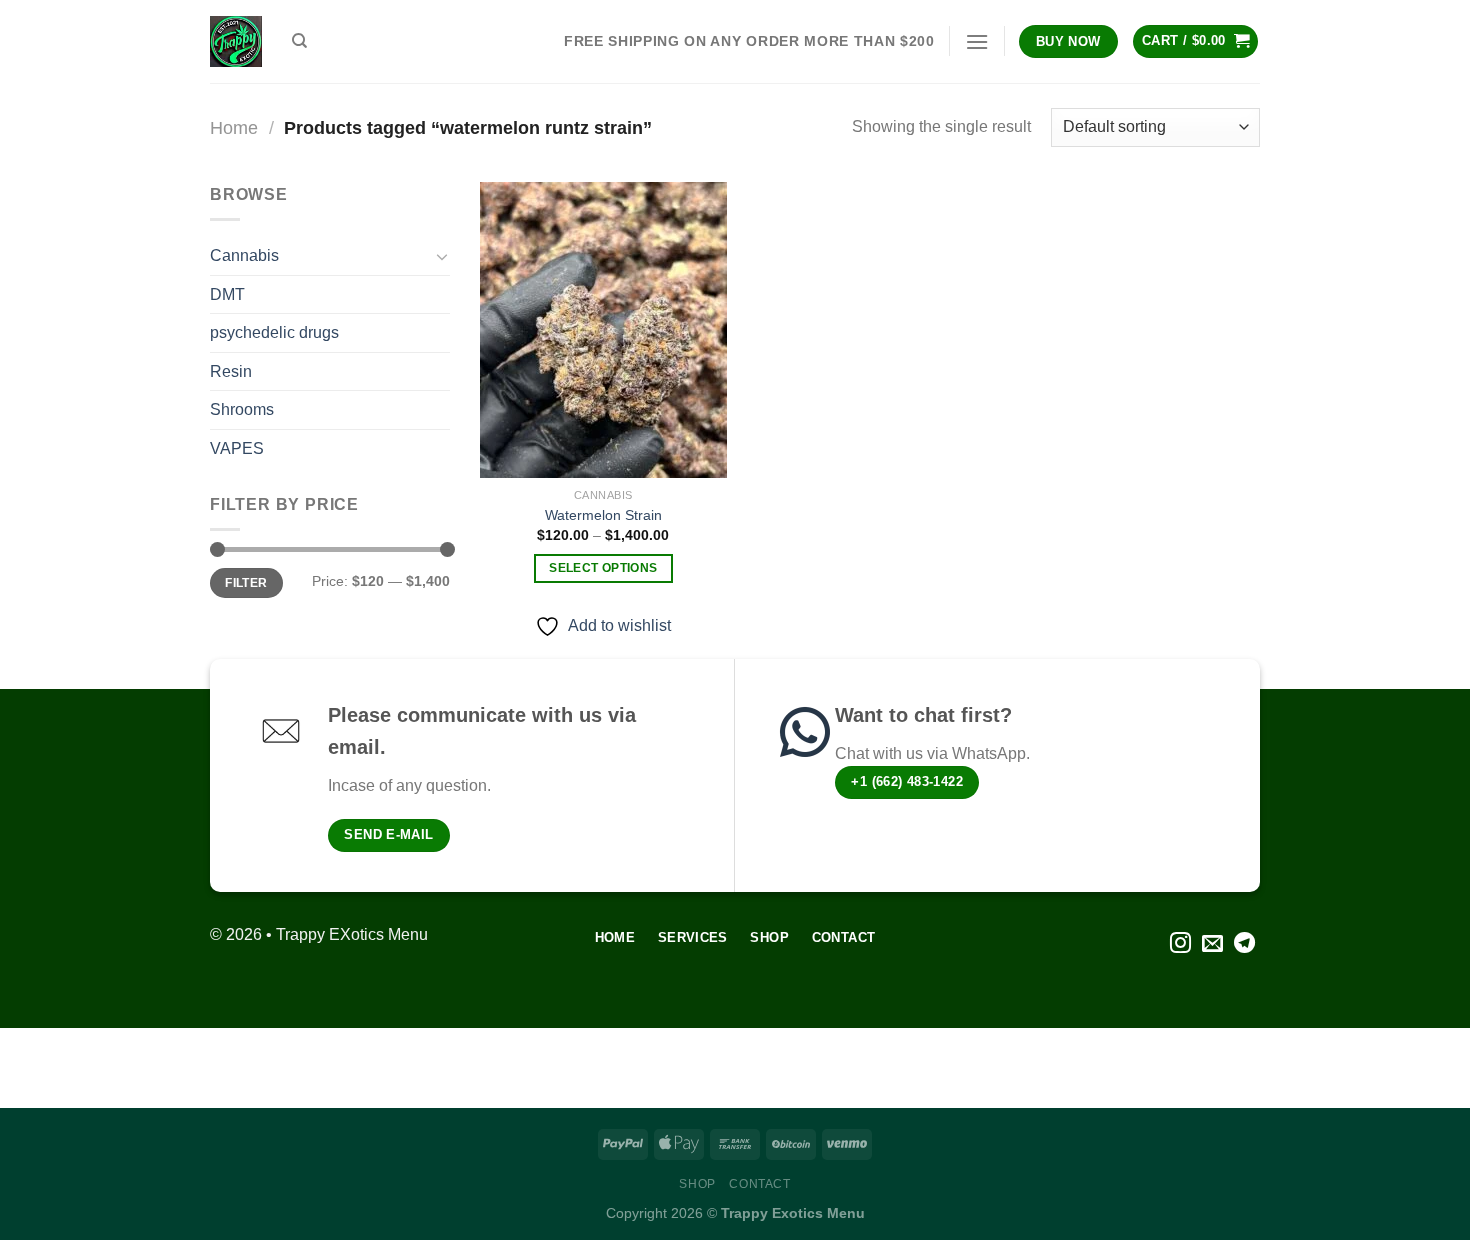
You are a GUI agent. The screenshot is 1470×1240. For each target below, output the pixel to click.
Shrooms (242, 409)
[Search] (299, 41)
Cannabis (244, 255)
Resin (231, 371)
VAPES (237, 448)
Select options (603, 568)
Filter (246, 583)
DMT (227, 294)
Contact (759, 1184)
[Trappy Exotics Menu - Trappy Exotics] (236, 41)
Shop (697, 1184)
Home (234, 127)
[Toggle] (442, 256)
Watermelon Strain (603, 515)
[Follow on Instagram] (1180, 944)
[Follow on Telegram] (1244, 944)
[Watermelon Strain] (603, 330)
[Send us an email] (1212, 944)
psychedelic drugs (274, 332)
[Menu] (977, 41)
